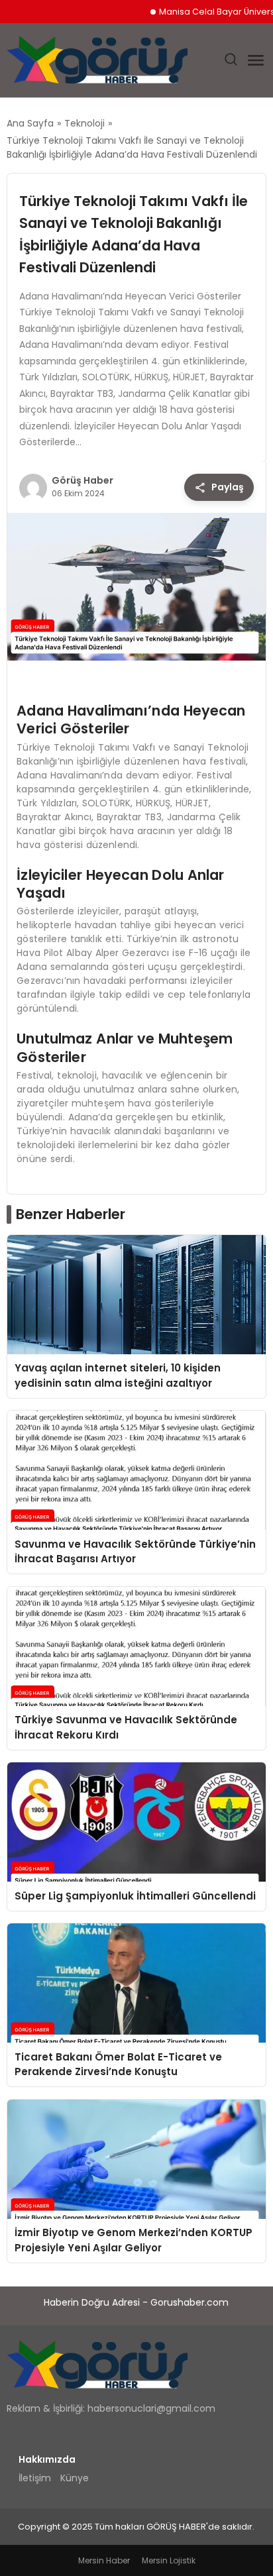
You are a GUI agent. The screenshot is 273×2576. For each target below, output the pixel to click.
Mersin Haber (104, 2560)
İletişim (35, 2478)
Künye (75, 2478)
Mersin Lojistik (169, 2560)
